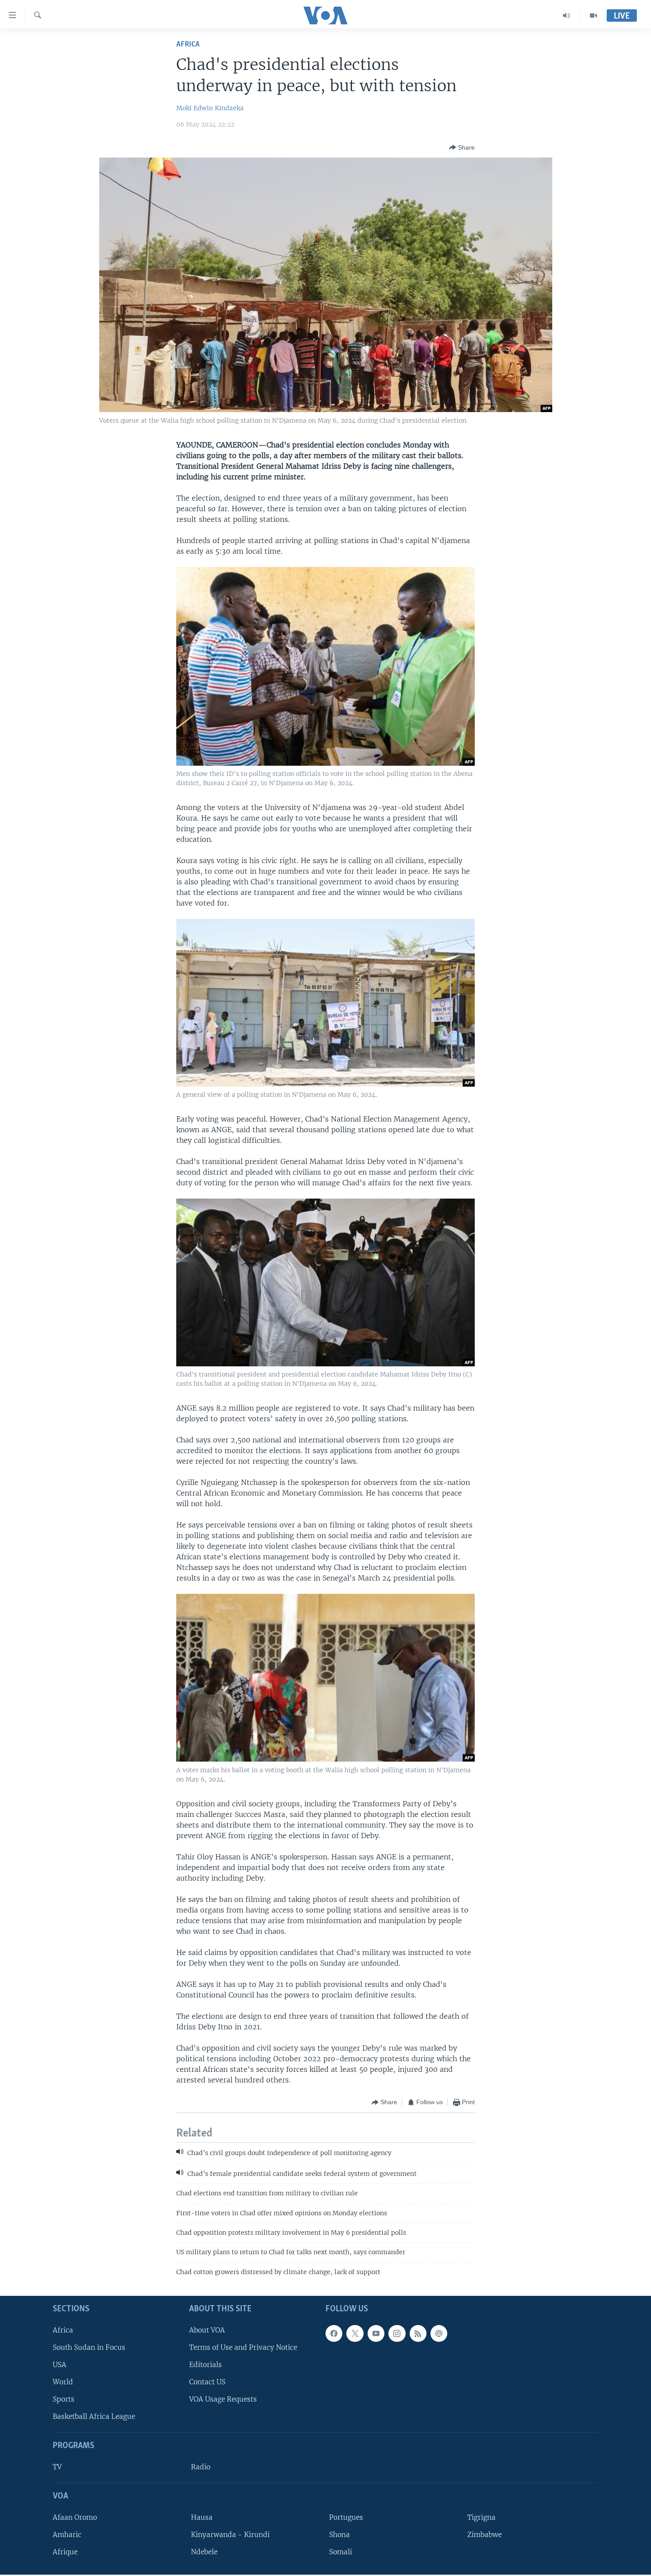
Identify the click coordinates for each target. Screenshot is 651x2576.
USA (60, 2365)
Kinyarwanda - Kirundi (230, 2535)
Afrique (65, 2552)
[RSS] (418, 2333)
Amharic (67, 2535)
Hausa (202, 2517)
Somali (341, 2552)
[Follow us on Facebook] (334, 2333)
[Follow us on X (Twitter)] (355, 2333)
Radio (201, 2467)
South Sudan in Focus (89, 2347)
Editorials (205, 2365)
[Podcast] (439, 2333)
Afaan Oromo (75, 2517)
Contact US (207, 2382)
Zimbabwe (484, 2535)
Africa (188, 44)
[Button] (462, 147)
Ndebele (204, 2552)
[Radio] (567, 15)
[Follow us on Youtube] (376, 2333)
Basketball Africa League (94, 2417)
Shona (339, 2535)
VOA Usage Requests (223, 2399)
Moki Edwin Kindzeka (210, 108)
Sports (64, 2399)
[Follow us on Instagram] (397, 2333)
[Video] (593, 15)
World (63, 2382)
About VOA (207, 2330)
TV (57, 2467)
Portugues (346, 2517)
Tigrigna (481, 2517)
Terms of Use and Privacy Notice (243, 2347)
